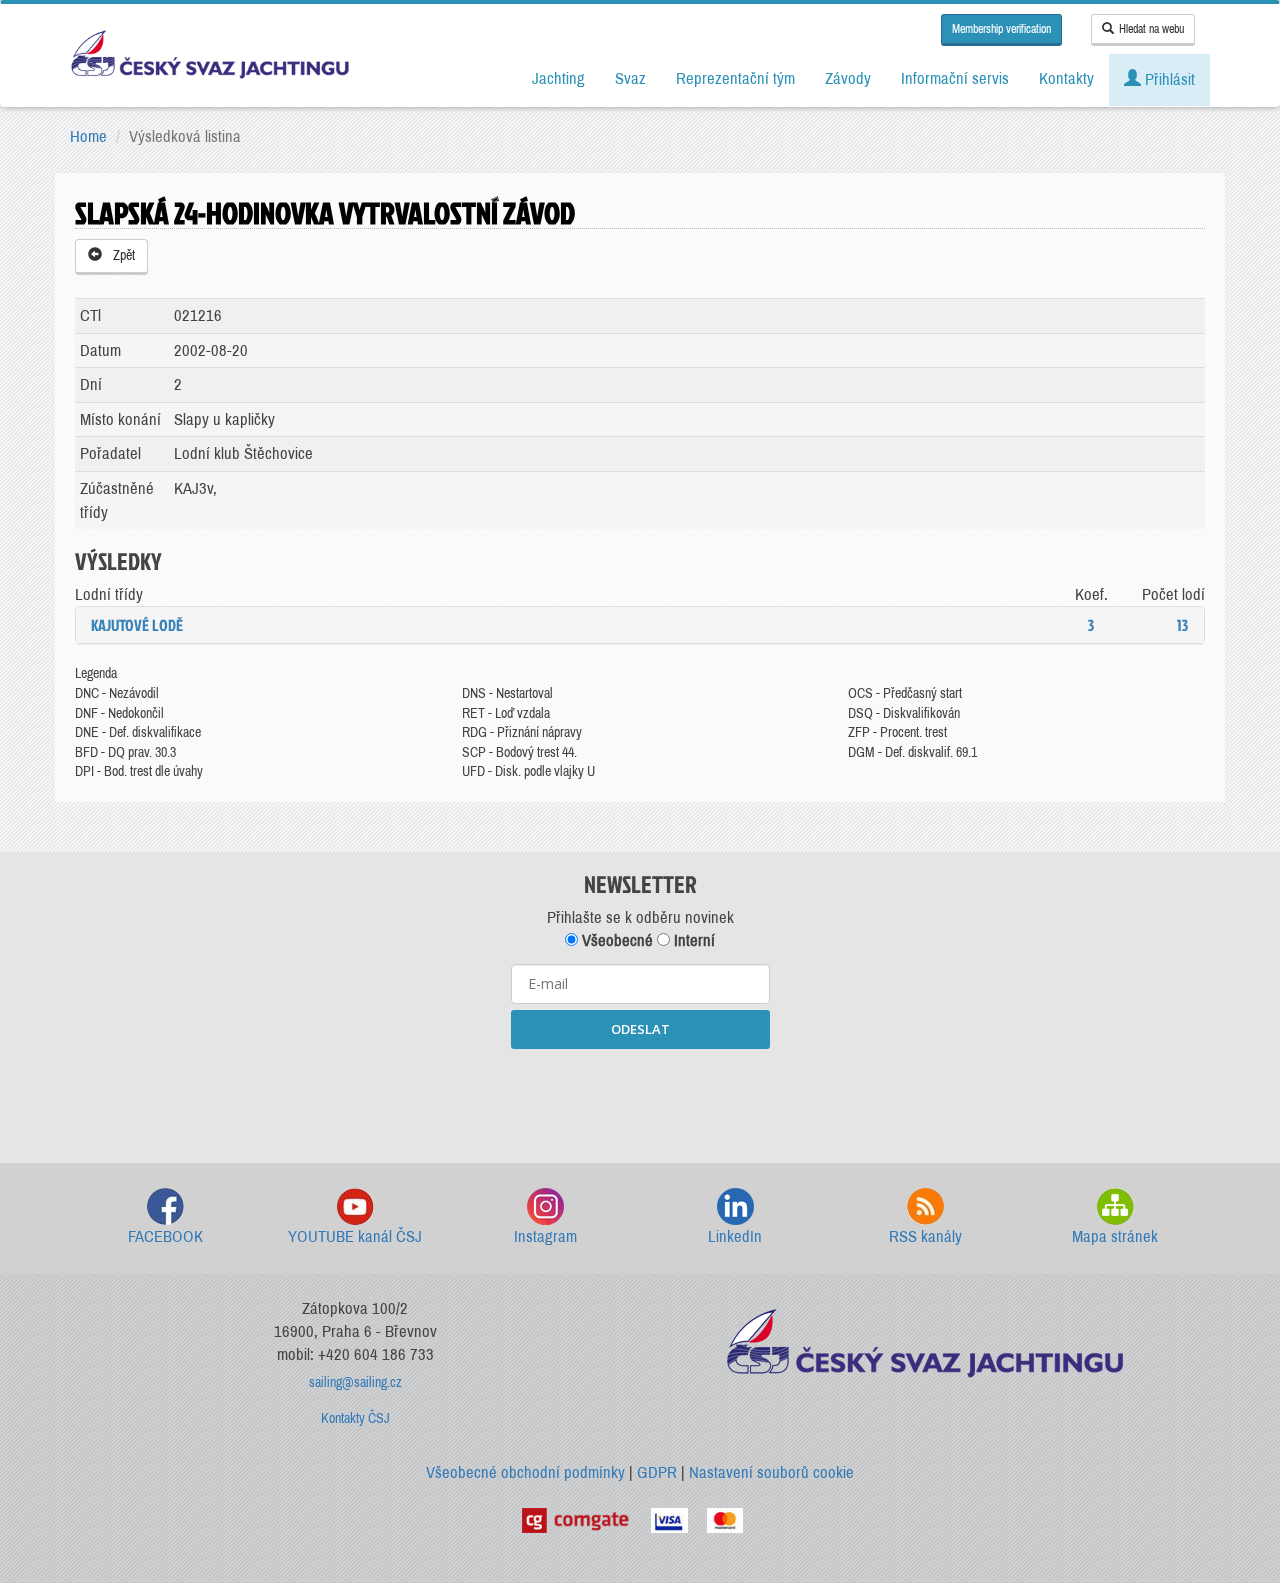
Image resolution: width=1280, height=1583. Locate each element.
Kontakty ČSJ (355, 1418)
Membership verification (1001, 29)
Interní (692, 940)
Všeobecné (615, 940)
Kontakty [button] (1066, 78)
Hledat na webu (1151, 29)
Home (88, 136)
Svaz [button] (630, 78)
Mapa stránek (1115, 1236)
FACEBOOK (165, 1236)
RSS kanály (925, 1236)
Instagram (545, 1236)
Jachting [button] (558, 78)
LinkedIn (735, 1236)
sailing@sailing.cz (355, 1382)
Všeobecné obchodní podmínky (525, 1472)
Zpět (121, 255)
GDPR (657, 1472)
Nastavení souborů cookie (771, 1472)
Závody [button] (848, 78)
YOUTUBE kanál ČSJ (355, 1236)
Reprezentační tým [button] (735, 78)
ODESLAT (640, 1029)
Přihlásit (1168, 79)
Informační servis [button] (955, 78)
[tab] (640, 625)
